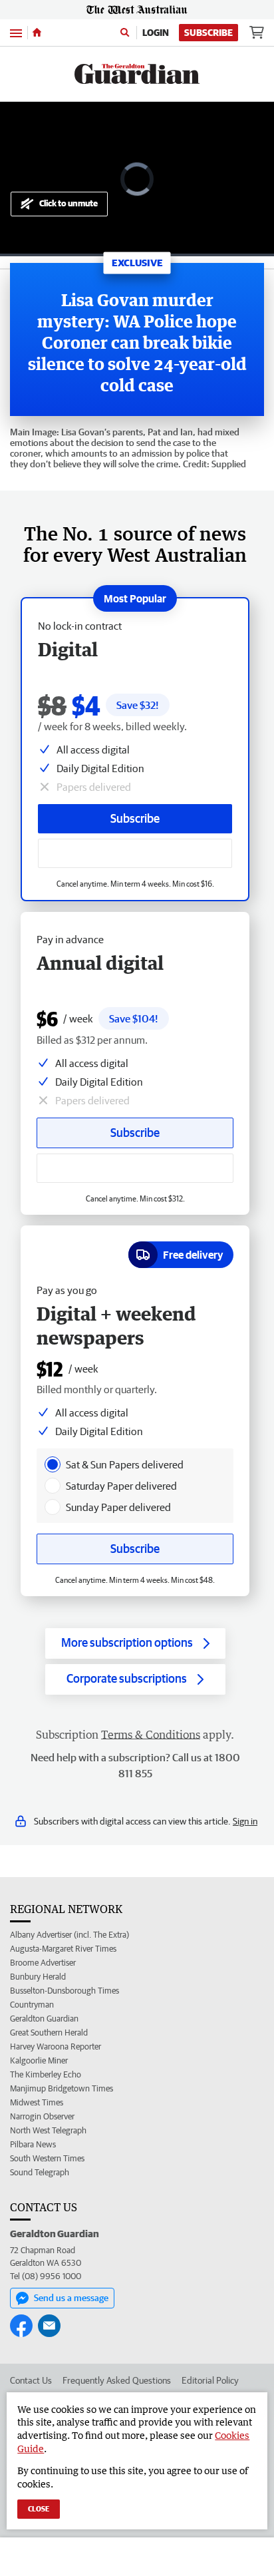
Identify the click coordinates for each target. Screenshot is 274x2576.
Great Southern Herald (49, 2033)
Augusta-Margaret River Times (63, 1949)
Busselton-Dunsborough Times (65, 1991)
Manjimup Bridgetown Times (62, 2088)
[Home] (37, 33)
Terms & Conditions (151, 1735)
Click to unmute (68, 203)
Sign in (245, 1821)
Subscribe (208, 33)
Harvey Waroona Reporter (56, 2046)
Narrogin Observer (42, 2116)
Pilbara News (33, 2144)
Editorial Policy (210, 2380)
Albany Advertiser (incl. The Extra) (69, 1935)
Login (156, 33)
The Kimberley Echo (46, 2074)
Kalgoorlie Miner (39, 2060)
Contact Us (31, 2380)
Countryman (32, 2005)
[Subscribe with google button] (135, 853)
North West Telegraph (48, 2130)
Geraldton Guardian (44, 2019)
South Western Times (47, 2158)
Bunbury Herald (38, 1977)
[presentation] (53, 1464)
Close (39, 2508)
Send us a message (71, 2298)
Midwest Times (37, 2102)
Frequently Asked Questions (117, 2380)
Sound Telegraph (40, 2172)
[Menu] (16, 32)
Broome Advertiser (43, 1963)
